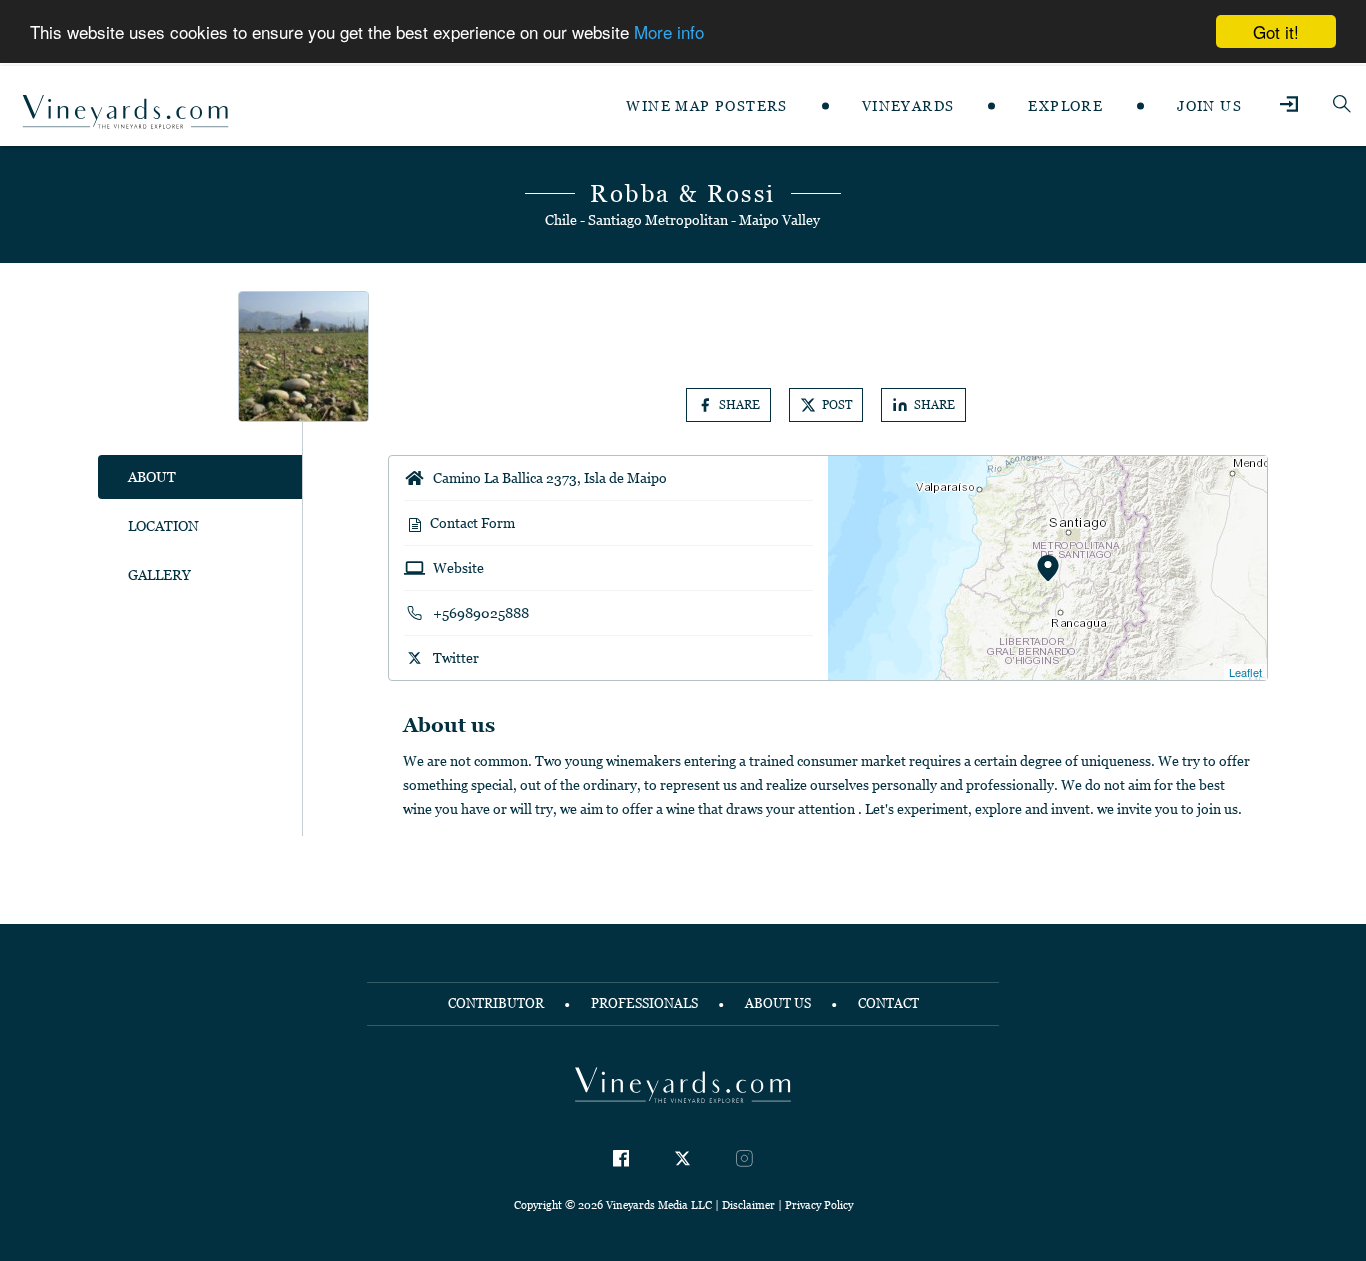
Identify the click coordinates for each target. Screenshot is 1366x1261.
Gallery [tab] (159, 575)
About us (778, 1003)
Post (837, 405)
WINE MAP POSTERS (706, 106)
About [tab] (152, 477)
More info (669, 32)
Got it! (1276, 31)
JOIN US (1209, 106)
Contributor (496, 1003)
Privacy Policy (819, 1205)
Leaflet (1245, 672)
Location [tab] (163, 526)
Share (739, 405)
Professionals (644, 1003)
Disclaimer (748, 1205)
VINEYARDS (908, 106)
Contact (888, 1003)
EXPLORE (1065, 106)
